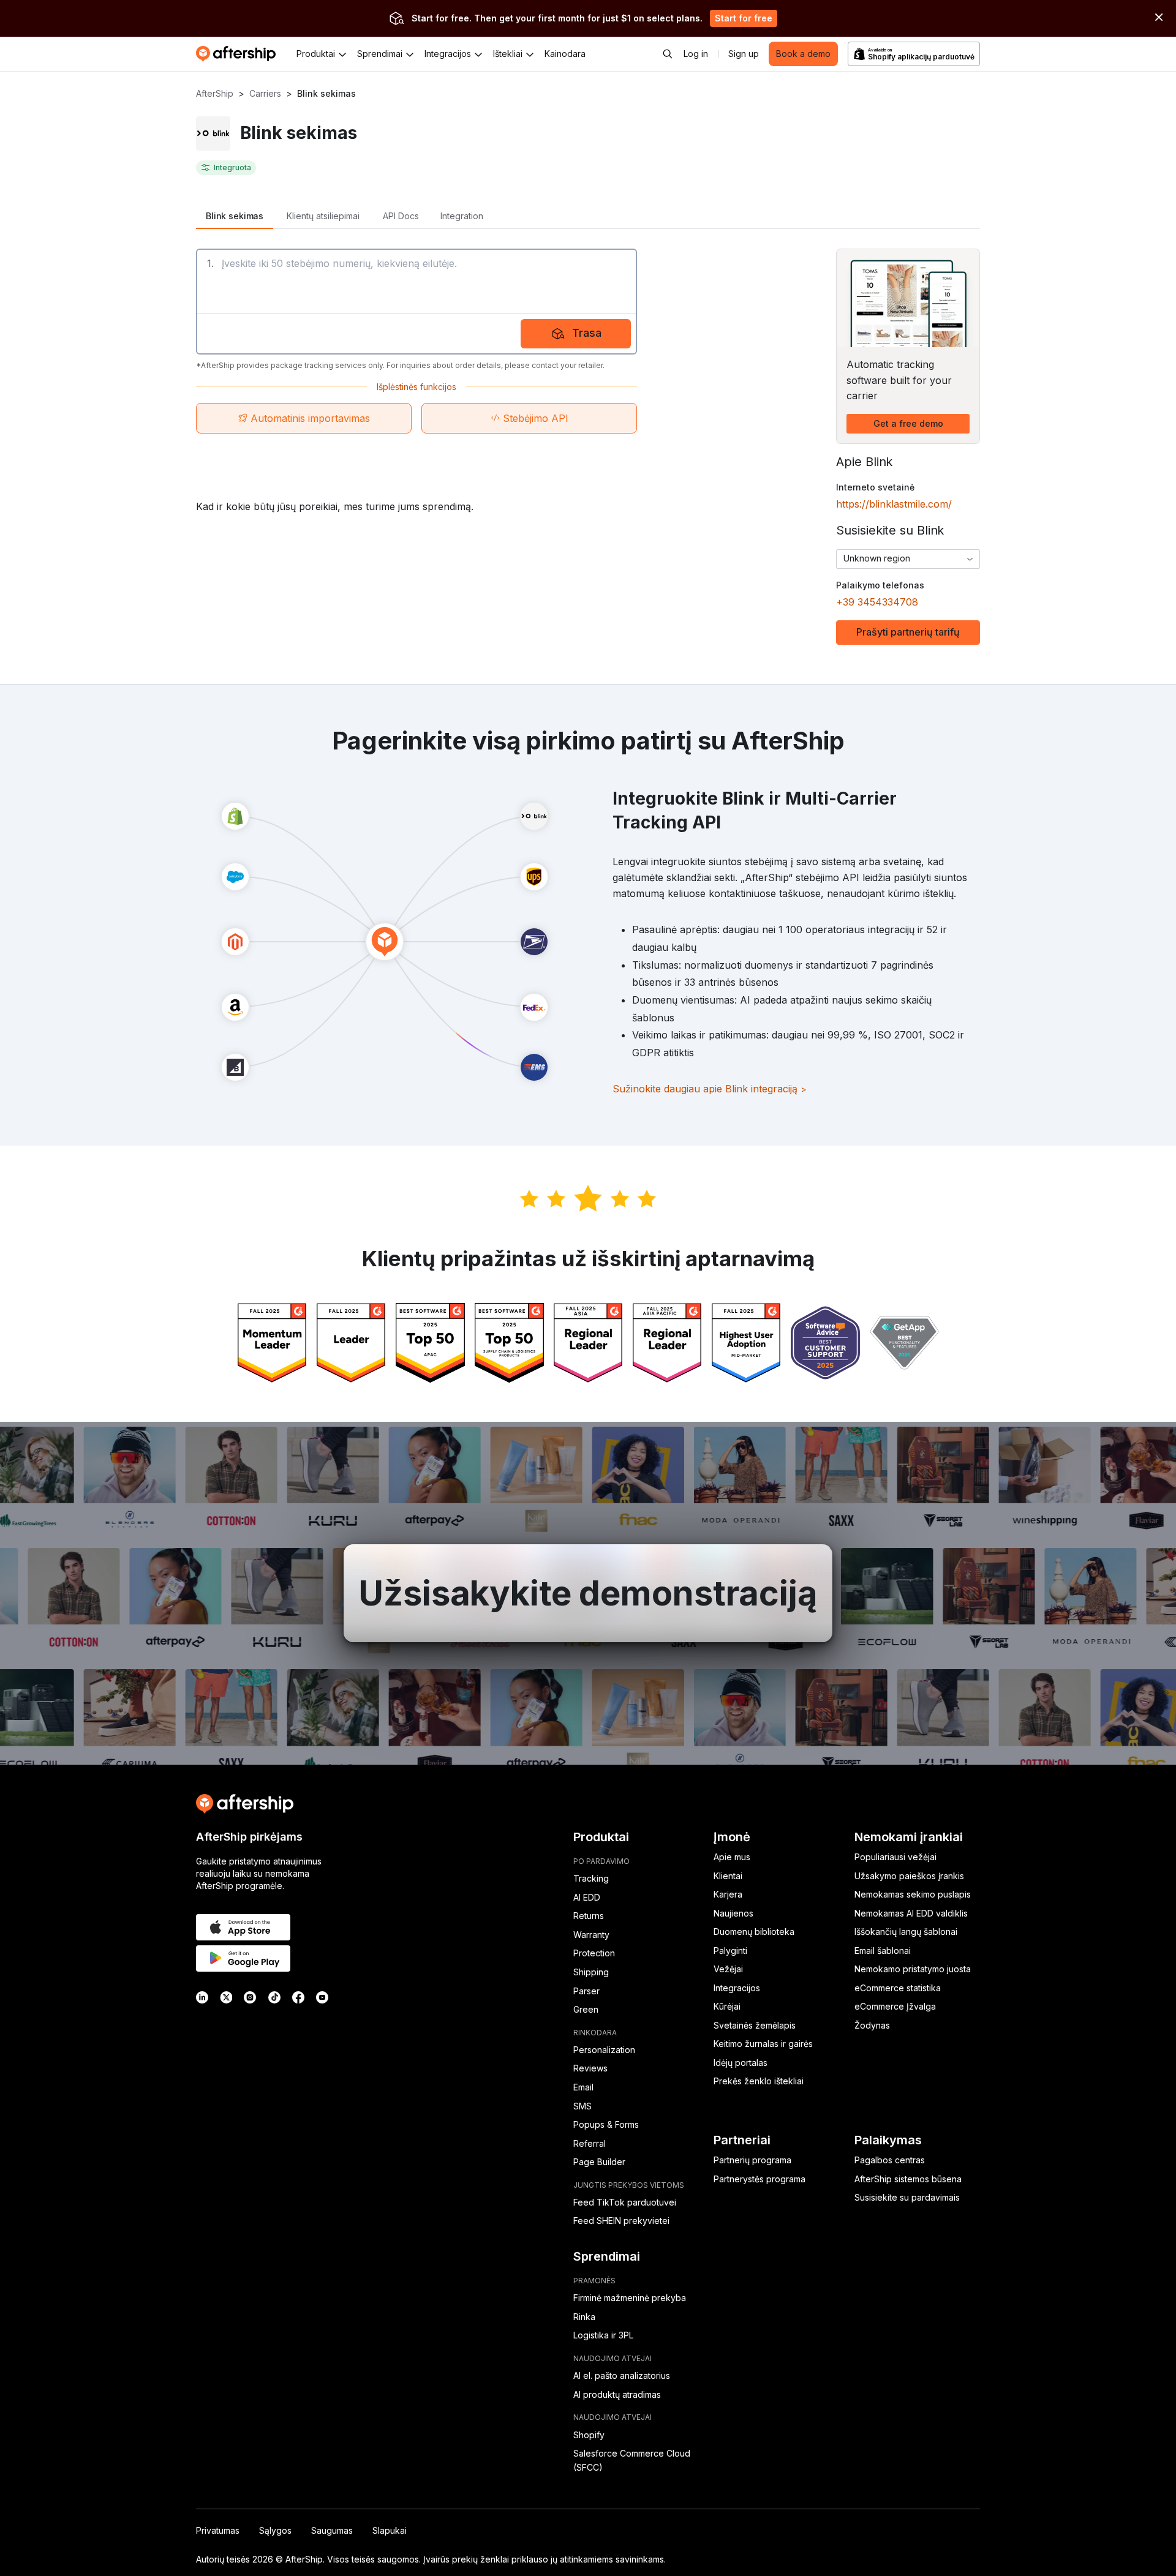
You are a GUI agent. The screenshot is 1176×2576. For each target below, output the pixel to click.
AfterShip (215, 93)
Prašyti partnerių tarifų (908, 632)
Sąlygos (275, 2530)
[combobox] (908, 559)
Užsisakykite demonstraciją (588, 1593)
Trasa (587, 333)
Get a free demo (908, 423)
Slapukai (390, 2530)
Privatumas (218, 2530)
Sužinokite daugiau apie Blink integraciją (710, 1089)
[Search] (668, 54)
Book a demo (803, 54)
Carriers (265, 93)
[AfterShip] (239, 54)
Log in (696, 54)
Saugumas (332, 2530)
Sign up (744, 54)
